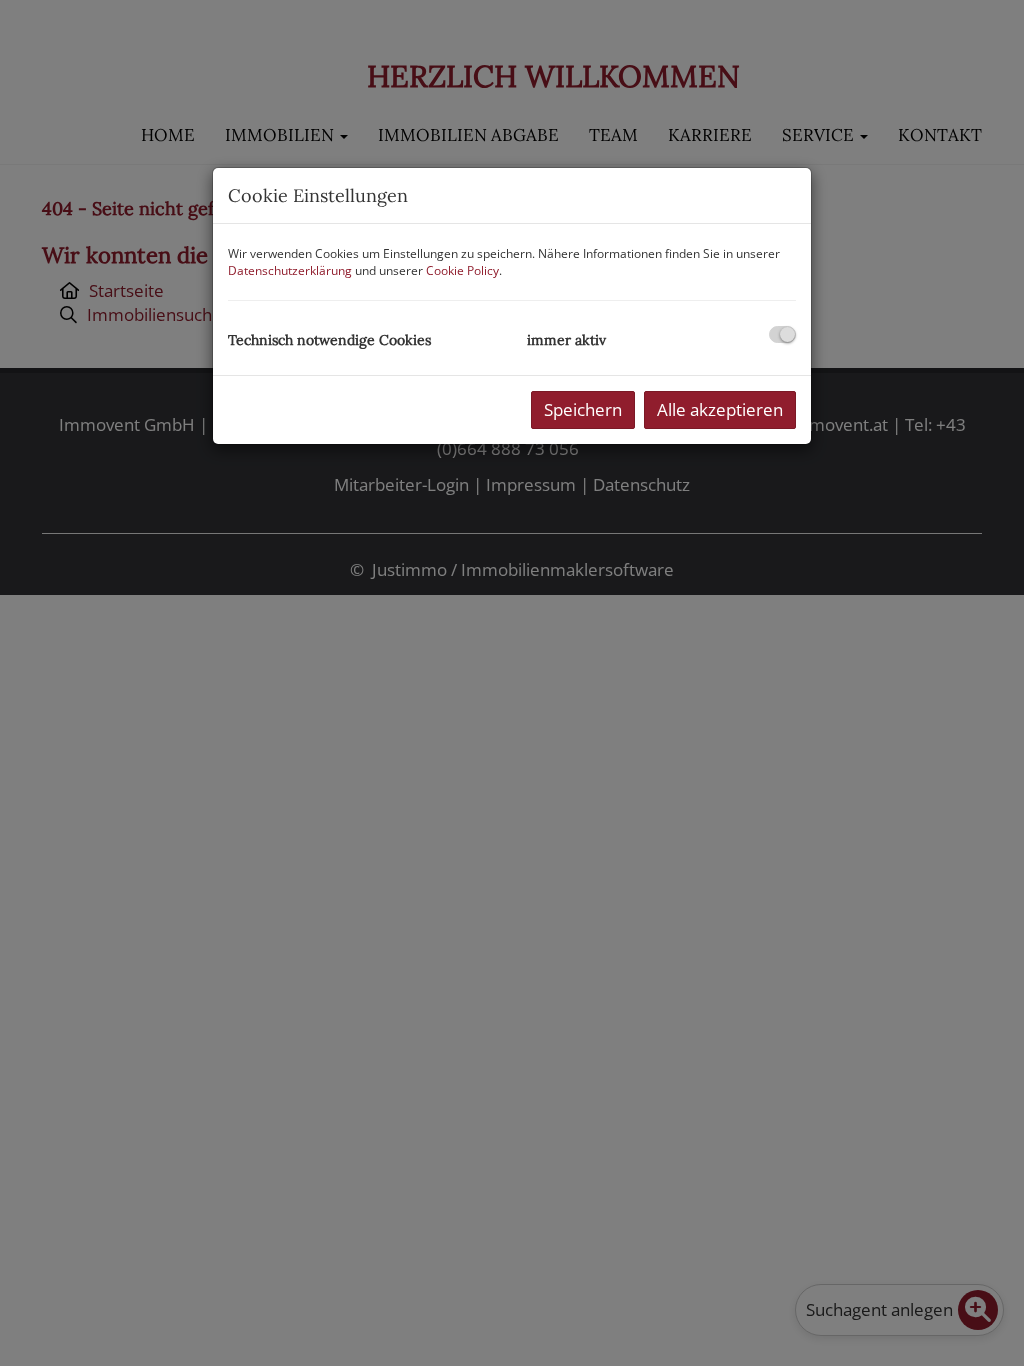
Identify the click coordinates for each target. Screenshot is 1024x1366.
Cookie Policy (462, 270)
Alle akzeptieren (720, 409)
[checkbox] (782, 334)
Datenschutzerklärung (290, 270)
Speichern (583, 409)
